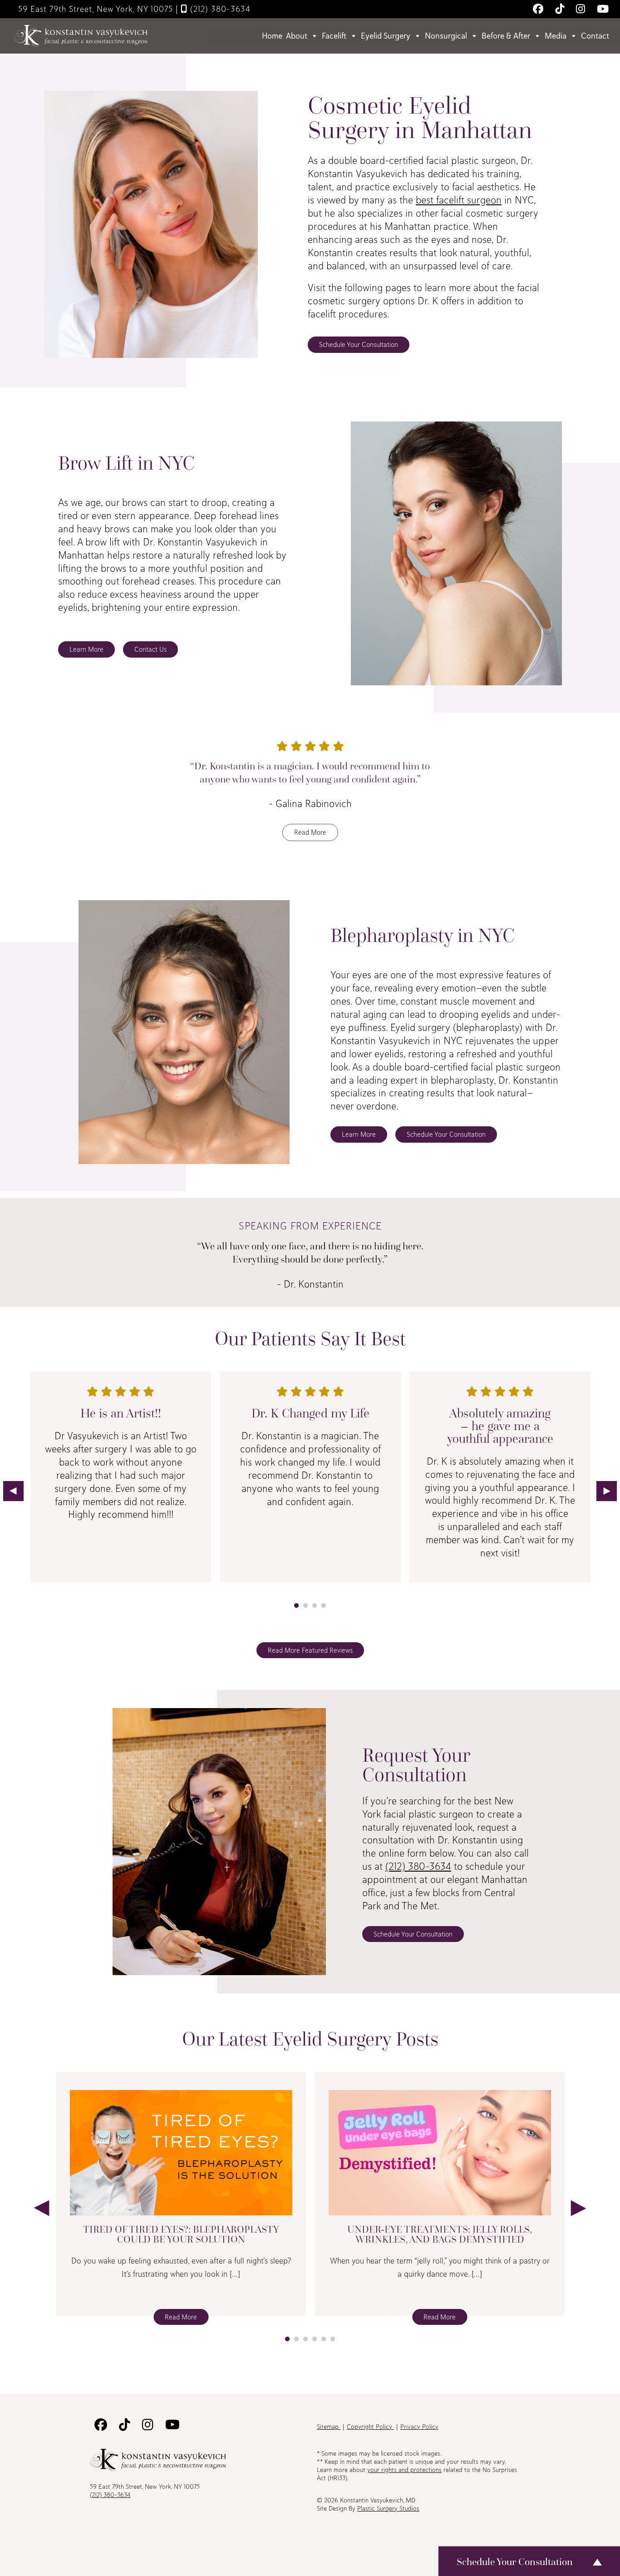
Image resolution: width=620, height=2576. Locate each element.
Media (556, 36)
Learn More (86, 649)
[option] (121, 1484)
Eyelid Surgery (386, 36)
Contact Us (150, 649)
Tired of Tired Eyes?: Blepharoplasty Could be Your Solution (181, 2234)
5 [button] (324, 2339)
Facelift (334, 36)
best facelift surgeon (459, 200)
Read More (310, 832)
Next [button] (607, 1491)
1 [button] (296, 1606)
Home (272, 36)
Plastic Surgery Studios (388, 2508)
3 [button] (315, 1606)
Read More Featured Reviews (310, 1650)
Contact (595, 36)
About (297, 36)
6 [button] (333, 2339)
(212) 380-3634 (219, 9)
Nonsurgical (446, 36)
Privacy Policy (419, 2427)
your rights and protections (404, 2470)
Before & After (506, 36)
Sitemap (329, 2427)
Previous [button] (13, 1491)
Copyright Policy (370, 2427)
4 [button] (324, 1606)
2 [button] (305, 1606)
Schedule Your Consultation (359, 344)
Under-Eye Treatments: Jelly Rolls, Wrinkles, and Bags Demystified (440, 2234)
